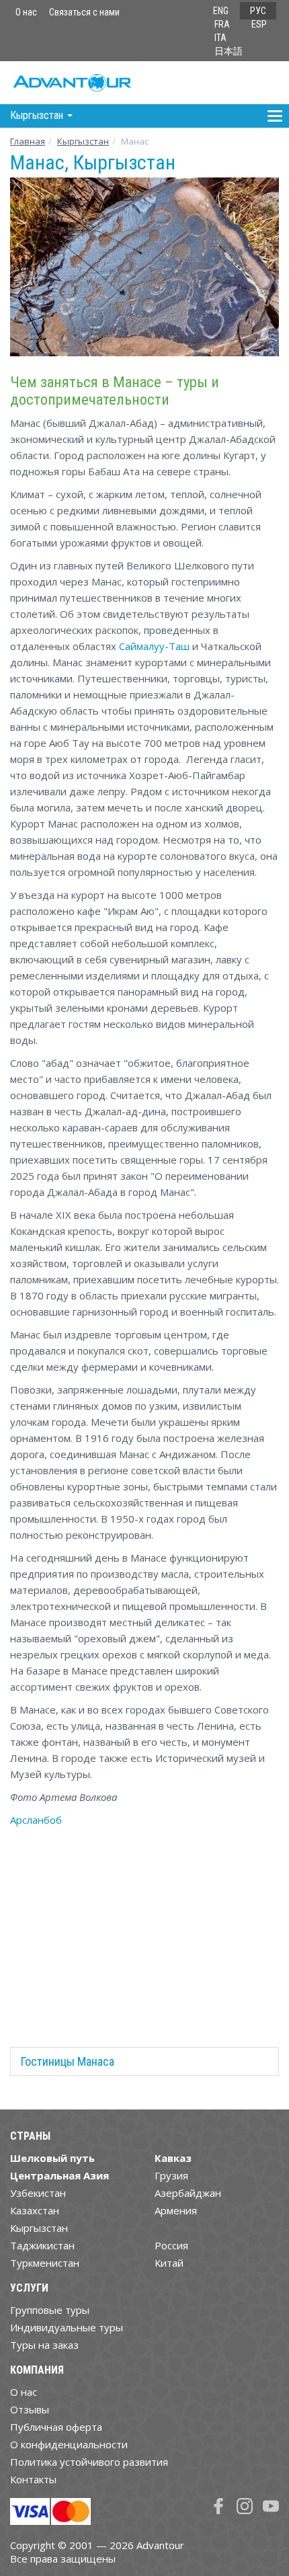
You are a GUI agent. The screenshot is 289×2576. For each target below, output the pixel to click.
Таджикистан (42, 2245)
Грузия (171, 2175)
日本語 (229, 51)
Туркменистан (45, 2263)
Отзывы (30, 2409)
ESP (259, 24)
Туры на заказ (44, 2345)
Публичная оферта (56, 2427)
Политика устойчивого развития (89, 2462)
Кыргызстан (83, 141)
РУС (258, 11)
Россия (171, 2245)
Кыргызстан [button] (38, 115)
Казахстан (35, 2210)
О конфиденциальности (69, 2444)
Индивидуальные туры (67, 2327)
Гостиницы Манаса (68, 2061)
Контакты (33, 2479)
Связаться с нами (84, 12)
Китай (169, 2263)
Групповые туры (50, 2310)
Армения (176, 2210)
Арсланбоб (36, 1820)
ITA (220, 38)
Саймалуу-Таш (154, 646)
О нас (26, 12)
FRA (222, 24)
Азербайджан (188, 2193)
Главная (28, 141)
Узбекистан (38, 2193)
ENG (221, 11)
